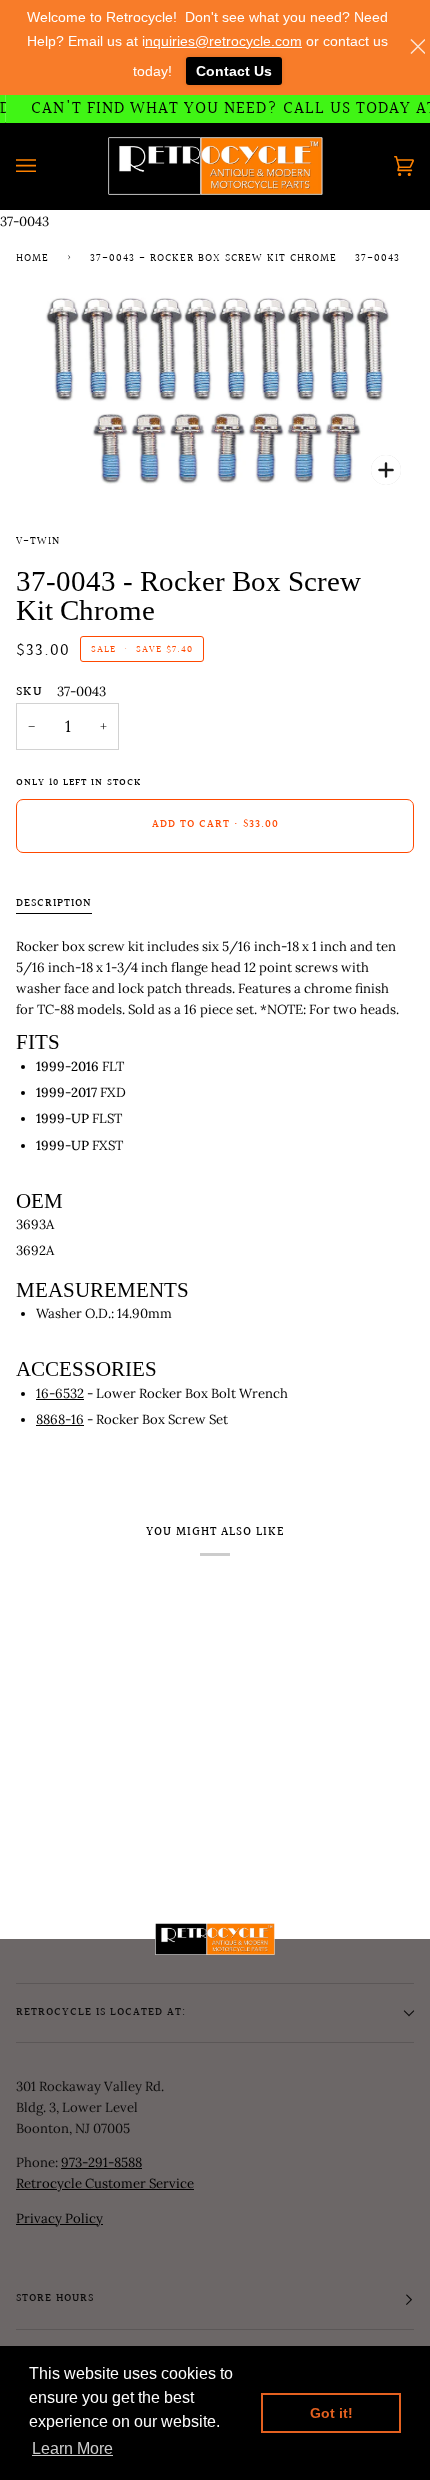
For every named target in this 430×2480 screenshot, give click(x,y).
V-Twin (38, 542)
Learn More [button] (72, 2448)
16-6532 (60, 1393)
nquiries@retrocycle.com (223, 41)
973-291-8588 (101, 2162)
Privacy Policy (59, 2218)
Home (32, 259)
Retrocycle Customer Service (105, 2183)
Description (54, 904)
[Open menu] (46, 166)
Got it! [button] (331, 2413)
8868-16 (60, 1419)
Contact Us (234, 71)
